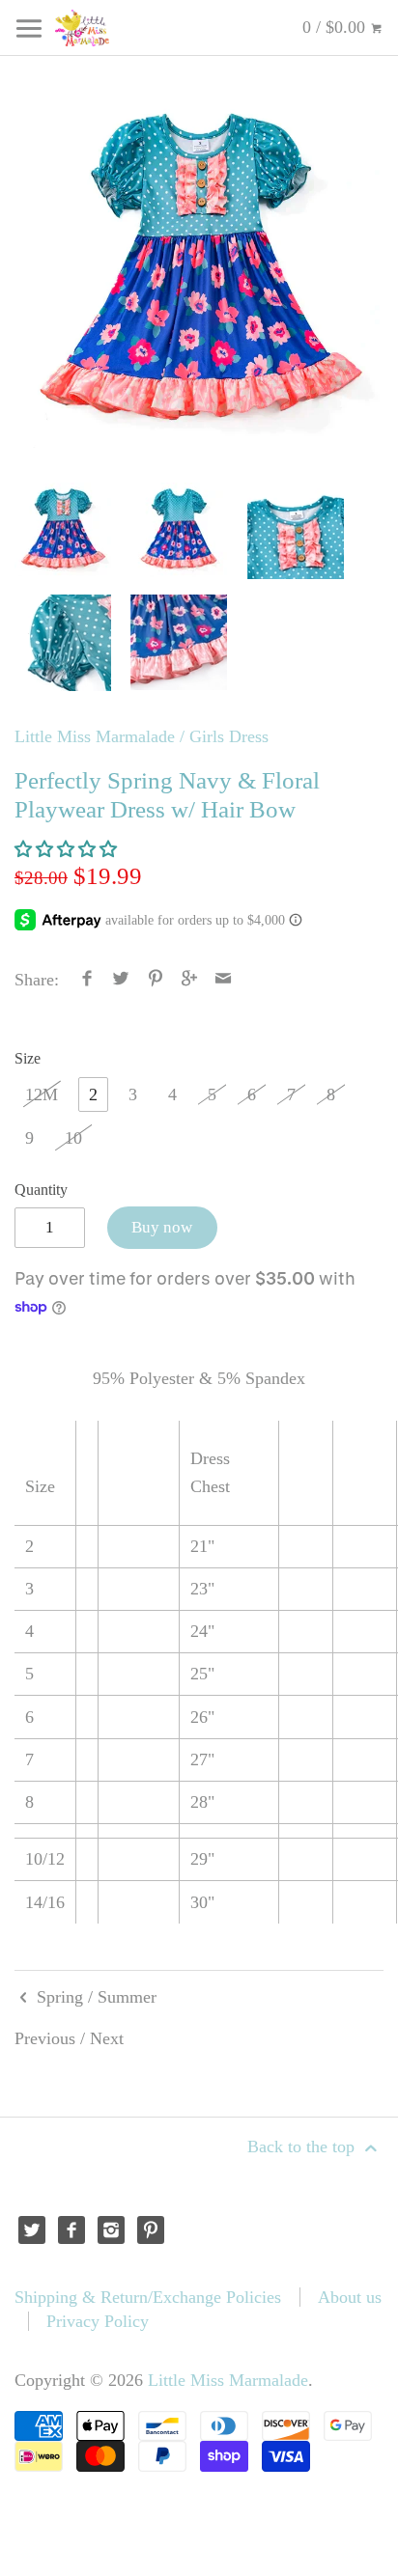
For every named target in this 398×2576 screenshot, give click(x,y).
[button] (68, 849)
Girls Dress (229, 736)
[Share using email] (224, 980)
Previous (45, 2038)
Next (107, 2038)
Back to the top (303, 2147)
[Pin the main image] (155, 980)
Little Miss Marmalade (95, 736)
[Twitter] (32, 2230)
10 (73, 1138)
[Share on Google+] (190, 980)
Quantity (41, 1190)
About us (350, 2297)
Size (28, 1059)
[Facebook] (72, 2230)
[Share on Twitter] (121, 980)
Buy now (162, 1227)
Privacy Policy (98, 2321)
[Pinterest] (151, 2230)
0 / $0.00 (336, 27)
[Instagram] (112, 2230)
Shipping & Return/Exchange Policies (148, 2297)
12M (42, 1094)
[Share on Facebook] (87, 980)
